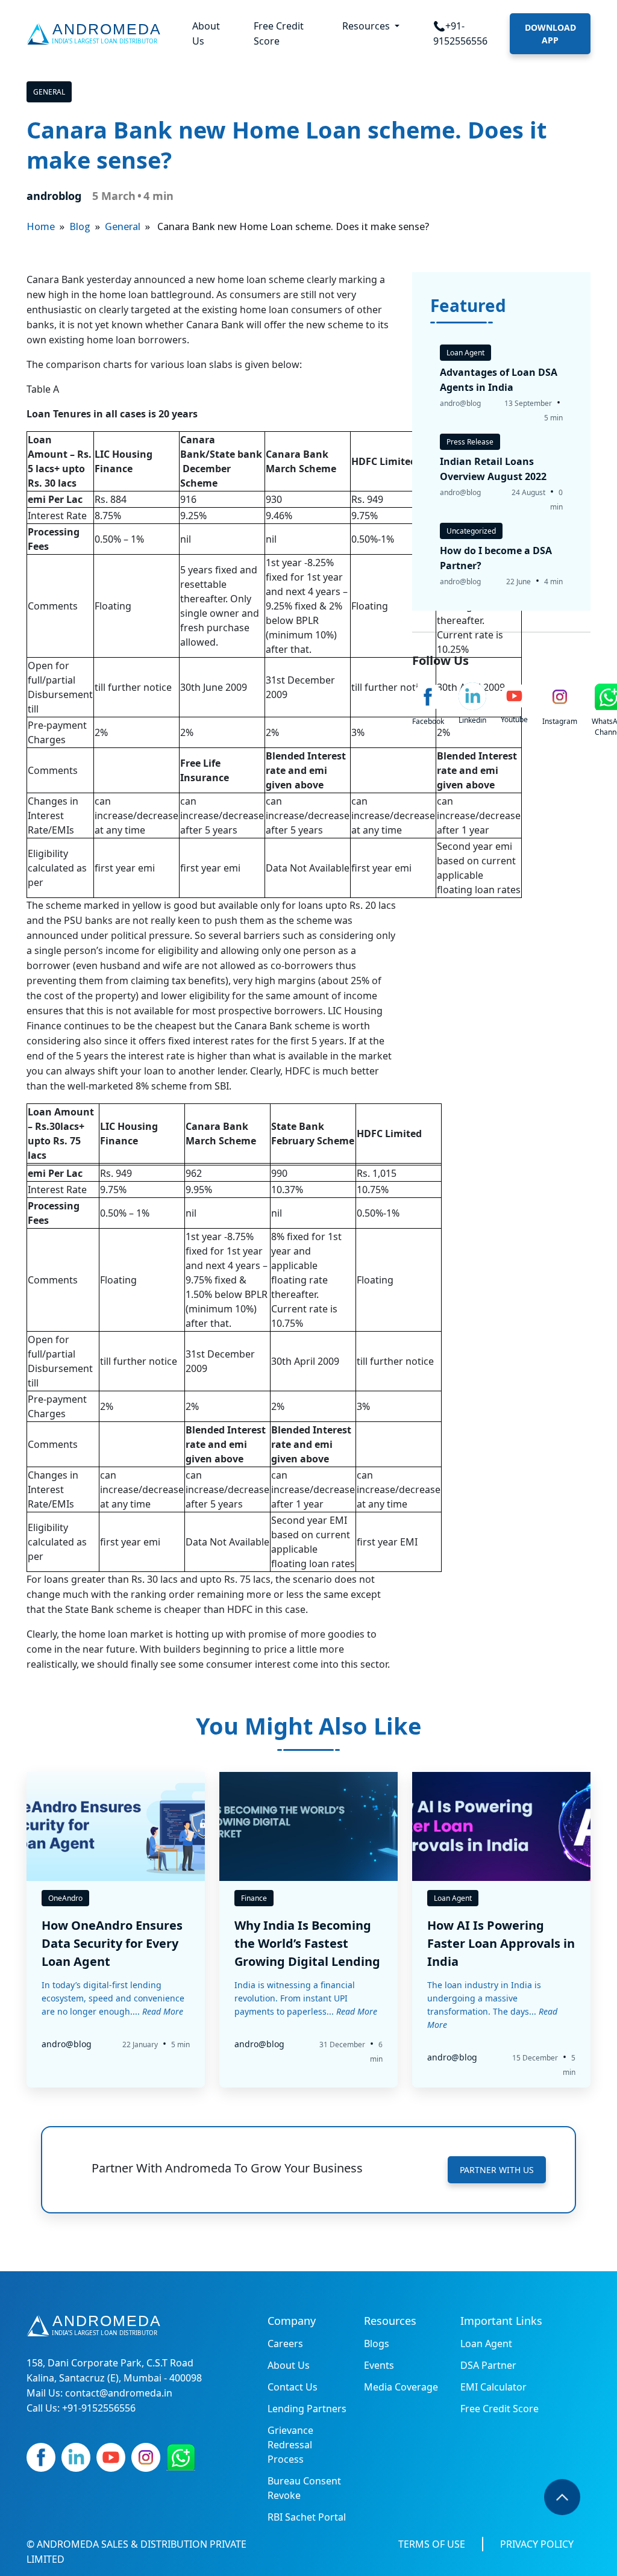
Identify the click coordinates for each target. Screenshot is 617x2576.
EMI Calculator (493, 2387)
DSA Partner (488, 2365)
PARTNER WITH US (497, 2170)
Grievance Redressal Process (290, 2445)
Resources (367, 26)
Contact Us (293, 2387)
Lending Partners (307, 2409)
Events (379, 2365)
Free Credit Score (279, 33)
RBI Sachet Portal (307, 2517)
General (49, 92)
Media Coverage (401, 2387)
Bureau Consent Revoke (304, 2488)
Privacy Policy (537, 2544)
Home (41, 226)
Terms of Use (432, 2544)
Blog (80, 226)
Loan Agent (486, 2344)
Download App (550, 34)
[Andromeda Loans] (96, 34)
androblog (54, 196)
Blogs (377, 2344)
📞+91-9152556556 (460, 33)
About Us (206, 33)
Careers (285, 2344)
